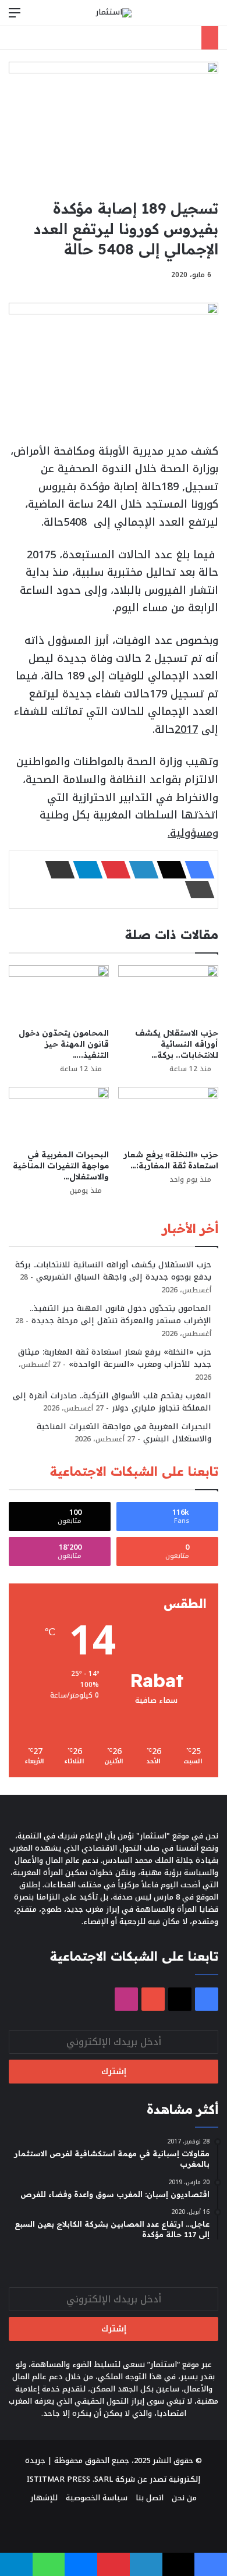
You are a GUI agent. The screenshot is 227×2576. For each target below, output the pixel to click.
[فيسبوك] (196, 870)
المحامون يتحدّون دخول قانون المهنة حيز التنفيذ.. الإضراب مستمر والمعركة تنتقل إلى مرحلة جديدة (120, 1314)
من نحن (184, 2498)
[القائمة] (15, 17)
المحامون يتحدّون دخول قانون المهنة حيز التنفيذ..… (64, 1044)
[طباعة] (196, 890)
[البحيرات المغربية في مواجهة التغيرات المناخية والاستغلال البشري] (59, 1115)
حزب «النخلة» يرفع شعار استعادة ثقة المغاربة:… (171, 1160)
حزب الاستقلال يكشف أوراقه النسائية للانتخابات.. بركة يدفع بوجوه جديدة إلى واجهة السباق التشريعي (113, 1271)
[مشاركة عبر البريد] (56, 870)
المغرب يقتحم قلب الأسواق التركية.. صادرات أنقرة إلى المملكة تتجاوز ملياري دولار (112, 1402)
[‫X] (168, 870)
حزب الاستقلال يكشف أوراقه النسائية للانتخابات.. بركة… (177, 1044)
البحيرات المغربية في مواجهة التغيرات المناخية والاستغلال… (61, 1165)
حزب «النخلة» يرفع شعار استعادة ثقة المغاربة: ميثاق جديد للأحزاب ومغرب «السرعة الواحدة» (115, 1358)
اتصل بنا (150, 2498)
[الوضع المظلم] (192, 17)
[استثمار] (114, 13)
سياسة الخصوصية (97, 2498)
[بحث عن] (212, 17)
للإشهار (44, 2498)
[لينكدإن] (140, 870)
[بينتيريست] (112, 870)
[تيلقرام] (84, 870)
